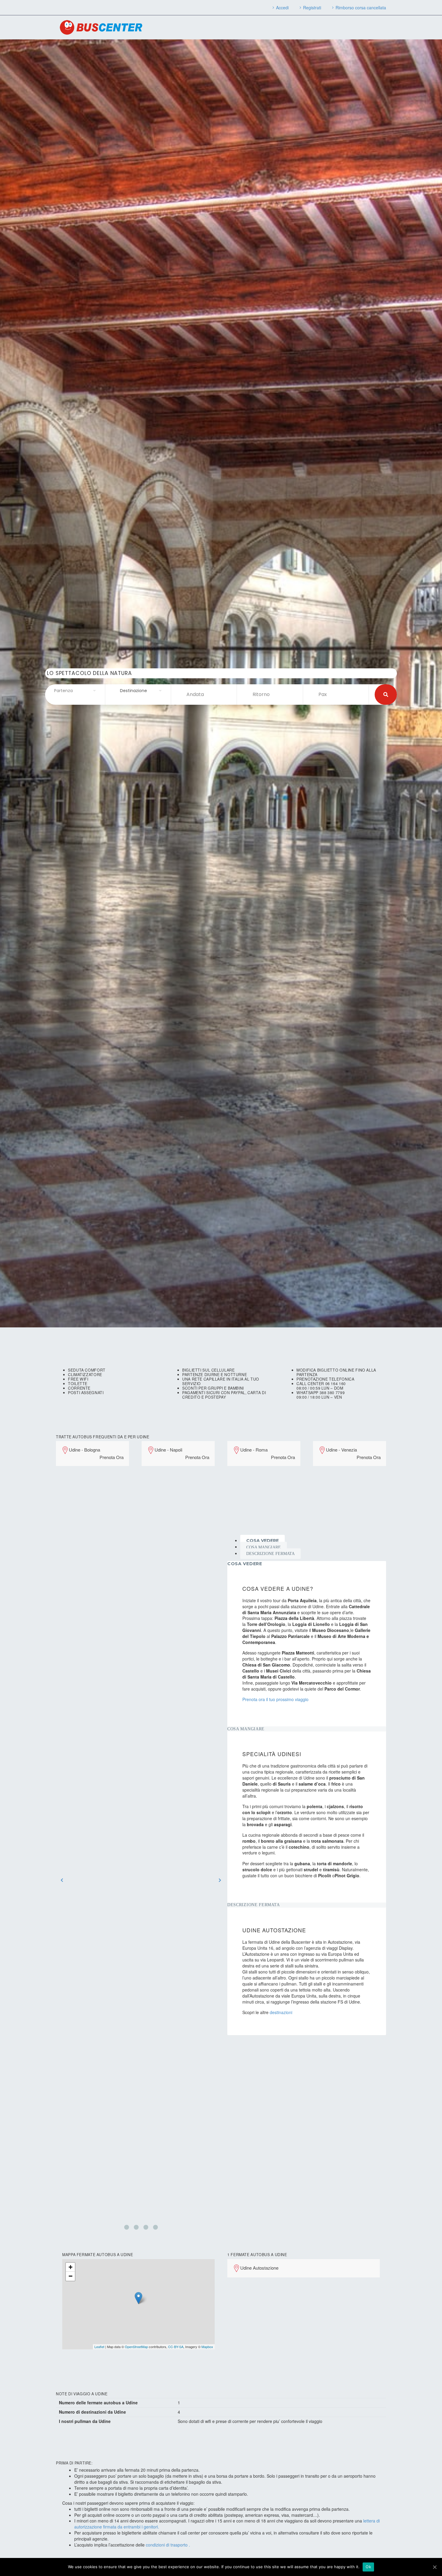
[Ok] (434, 2567)
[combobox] (75, 691)
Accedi (282, 8)
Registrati (312, 8)
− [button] (71, 2276)
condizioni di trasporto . (168, 2545)
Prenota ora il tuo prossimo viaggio (275, 1699)
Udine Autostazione (259, 2268)
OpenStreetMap (136, 2347)
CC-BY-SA (176, 2347)
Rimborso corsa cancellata (361, 8)
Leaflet (99, 2347)
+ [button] (71, 2267)
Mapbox (207, 2347)
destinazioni (281, 2012)
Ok (368, 2567)
